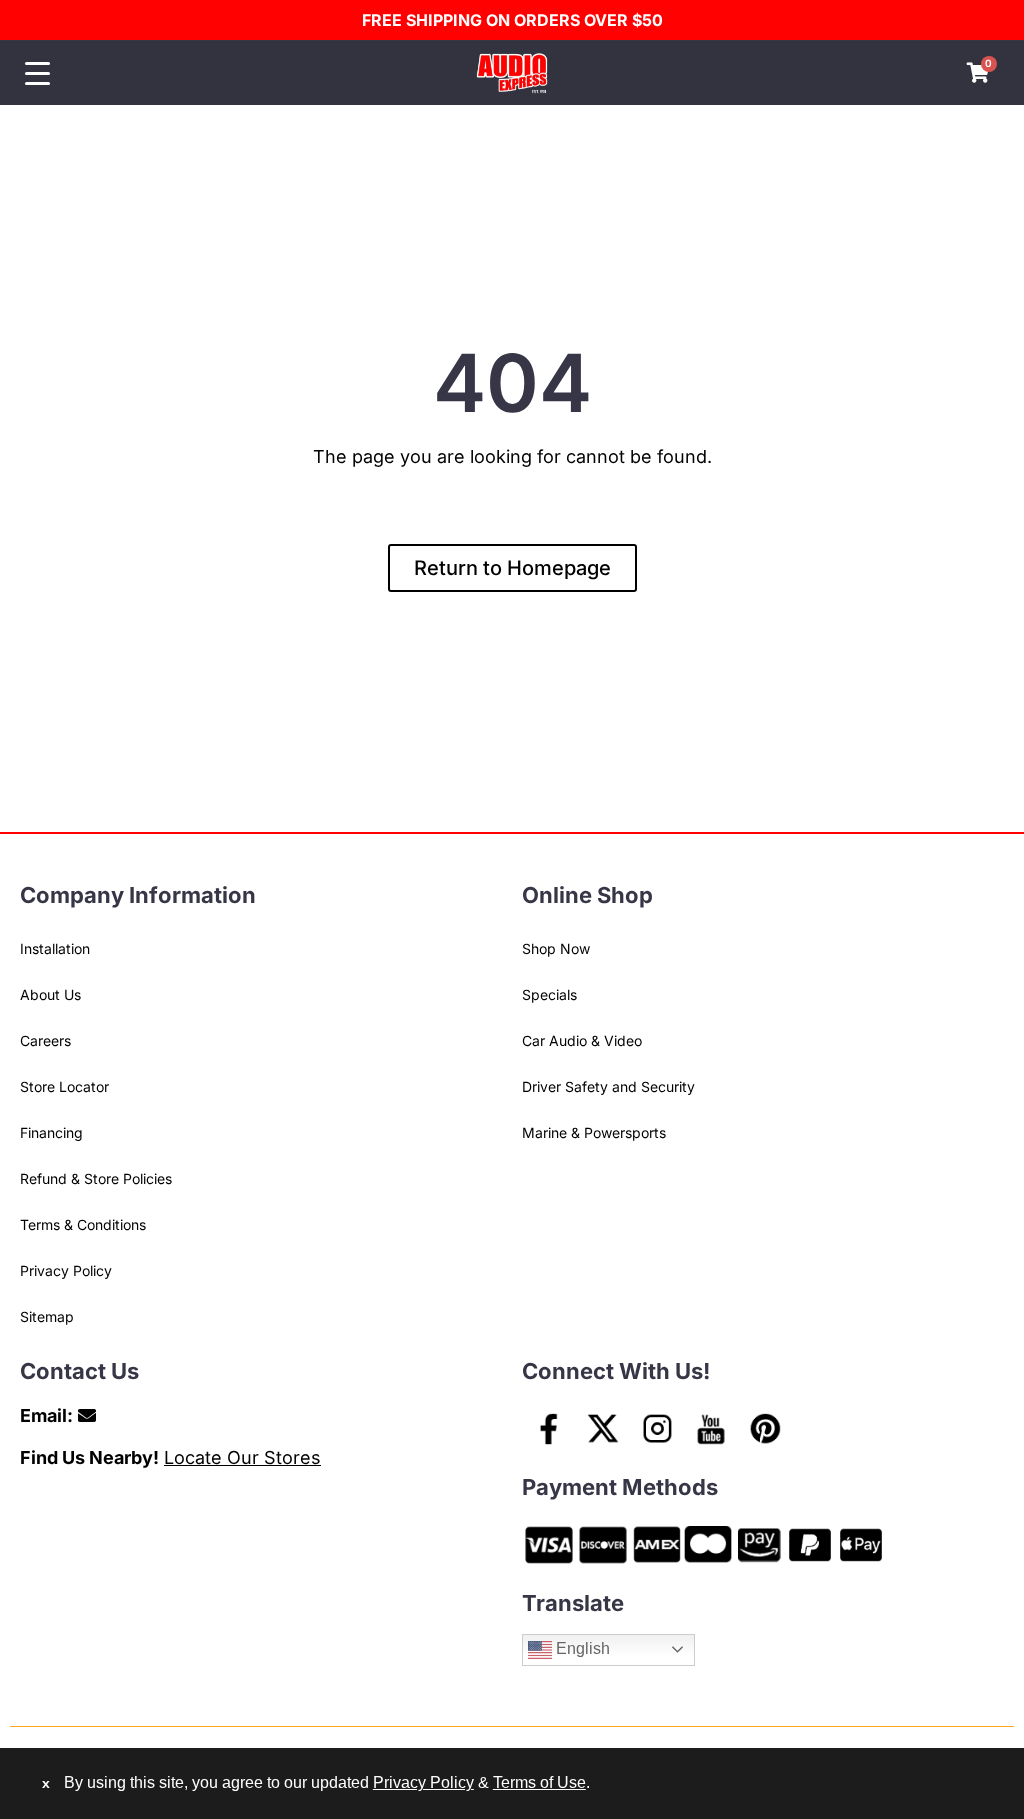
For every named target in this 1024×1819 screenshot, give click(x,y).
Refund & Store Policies (96, 1178)
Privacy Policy (66, 1270)
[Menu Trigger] (37, 73)
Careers (45, 1040)
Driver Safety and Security (608, 1086)
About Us (50, 994)
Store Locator (64, 1086)
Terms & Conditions (83, 1224)
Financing (51, 1132)
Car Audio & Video (582, 1040)
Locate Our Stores (242, 1457)
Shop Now (556, 948)
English (581, 1648)
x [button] (46, 1783)
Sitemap (47, 1316)
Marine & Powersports (594, 1132)
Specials (549, 994)
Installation (55, 948)
